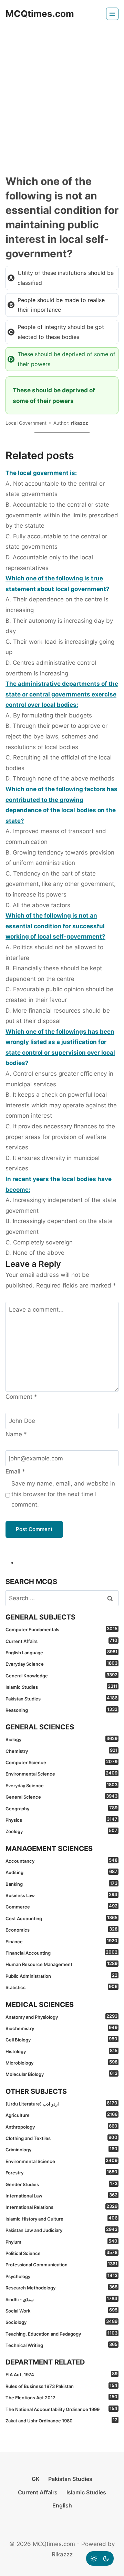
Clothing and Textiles (61, 2138)
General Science (61, 1797)
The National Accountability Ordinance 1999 (61, 2409)
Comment (21, 1397)
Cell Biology (61, 2039)
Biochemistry (61, 2028)
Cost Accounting (61, 1918)
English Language (61, 1652)
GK (36, 2479)
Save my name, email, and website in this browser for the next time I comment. (63, 1494)
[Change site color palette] (100, 2558)
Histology (61, 2051)
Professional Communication (61, 2264)
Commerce (61, 1906)
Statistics (61, 1987)
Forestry (61, 2172)
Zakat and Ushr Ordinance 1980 (61, 2420)
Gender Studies (61, 2184)
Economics (61, 1930)
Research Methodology (61, 2287)
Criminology (61, 2149)
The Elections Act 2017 (61, 2397)
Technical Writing (61, 2345)
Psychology (61, 2276)
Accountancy (61, 1861)
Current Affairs (61, 1641)
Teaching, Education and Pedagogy (61, 2334)
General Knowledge (61, 1675)
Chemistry (61, 1751)
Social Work (61, 2310)
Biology (61, 1739)
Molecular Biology (61, 2074)
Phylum (61, 2242)
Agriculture (61, 2115)
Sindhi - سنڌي (61, 2299)
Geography (61, 1808)
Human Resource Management (61, 1964)
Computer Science (61, 1762)
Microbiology (61, 2062)
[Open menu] (112, 14)
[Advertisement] (62, 93)
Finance (61, 1941)
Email (15, 1471)
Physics (61, 1820)
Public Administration (61, 1976)
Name (16, 1434)
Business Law (61, 1895)
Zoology (61, 1831)
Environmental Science (61, 1773)
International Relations (61, 2207)
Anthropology (61, 2127)
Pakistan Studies (61, 1698)
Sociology (61, 2322)
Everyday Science (61, 1664)
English (62, 2505)
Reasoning (61, 1710)
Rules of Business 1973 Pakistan (61, 2386)
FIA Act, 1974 (61, 2374)
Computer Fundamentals (61, 1629)
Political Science (61, 2253)
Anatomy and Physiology (61, 2017)
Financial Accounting (61, 1953)
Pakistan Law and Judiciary (61, 2230)
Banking (61, 1884)
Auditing (61, 1872)
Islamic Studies (61, 1687)
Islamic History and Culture (61, 2218)
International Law (61, 2195)
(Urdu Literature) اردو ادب (61, 2103)
